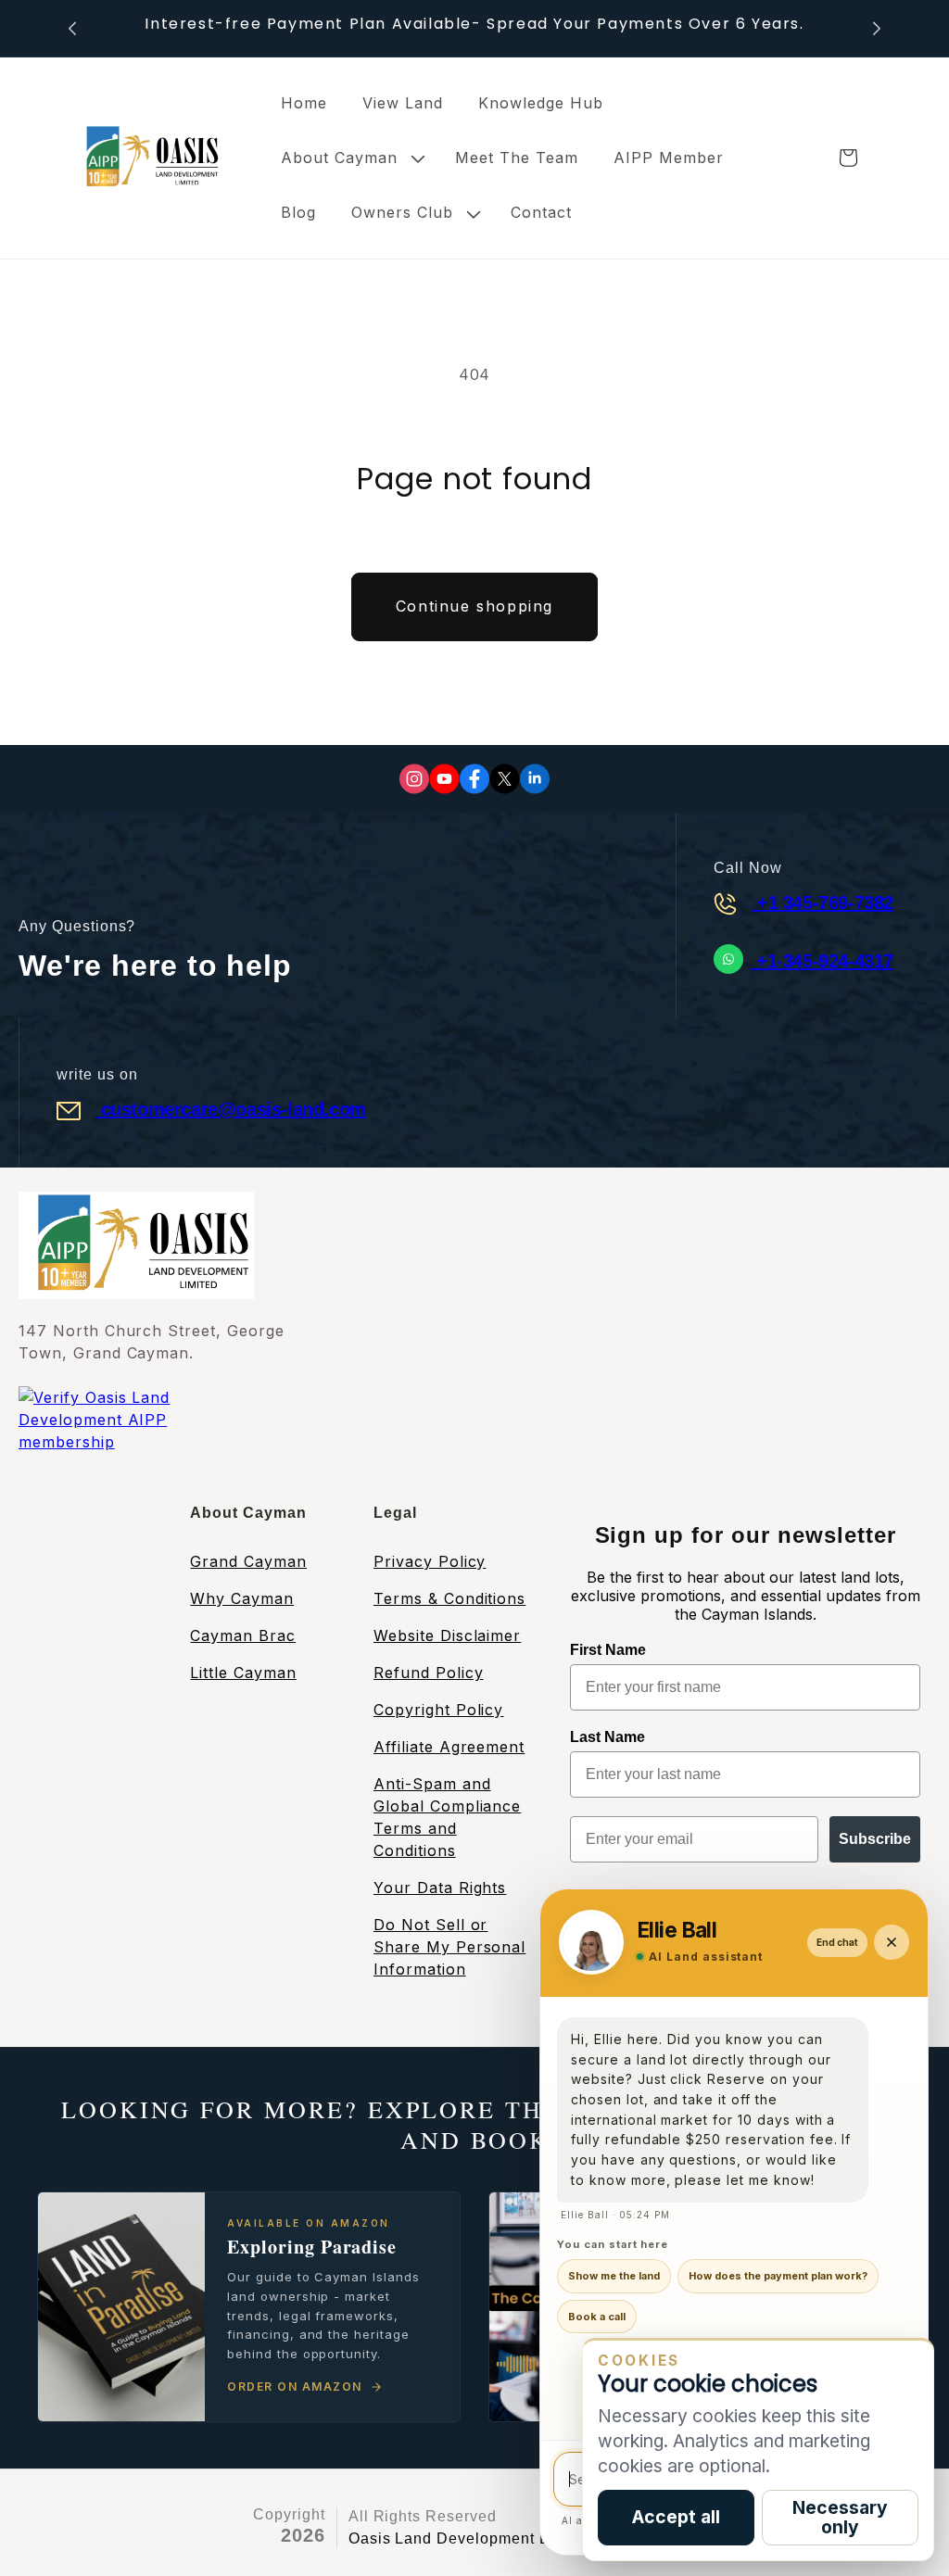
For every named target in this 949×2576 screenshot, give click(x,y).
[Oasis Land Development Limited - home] (148, 158)
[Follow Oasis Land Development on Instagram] (414, 779)
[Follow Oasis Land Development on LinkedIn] (535, 779)
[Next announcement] (877, 28)
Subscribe (875, 1839)
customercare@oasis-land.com (231, 1109)
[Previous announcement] (72, 28)
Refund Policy (428, 1673)
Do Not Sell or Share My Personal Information (449, 1947)
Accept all (676, 2517)
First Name (608, 1650)
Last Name (607, 1737)
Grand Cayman (248, 1561)
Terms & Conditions (449, 1598)
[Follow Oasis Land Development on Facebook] (474, 779)
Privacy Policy (430, 1561)
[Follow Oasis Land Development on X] (505, 779)
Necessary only (840, 2517)
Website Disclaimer (447, 1635)
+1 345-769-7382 (822, 903)
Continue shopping (474, 606)
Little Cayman (243, 1673)
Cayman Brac (243, 1635)
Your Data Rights (440, 1888)
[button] (350, 158)
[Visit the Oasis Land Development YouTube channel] (444, 779)
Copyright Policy (438, 1710)
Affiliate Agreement (449, 1747)
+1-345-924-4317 (822, 961)
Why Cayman (242, 1598)
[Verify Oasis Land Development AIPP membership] (134, 1444)
